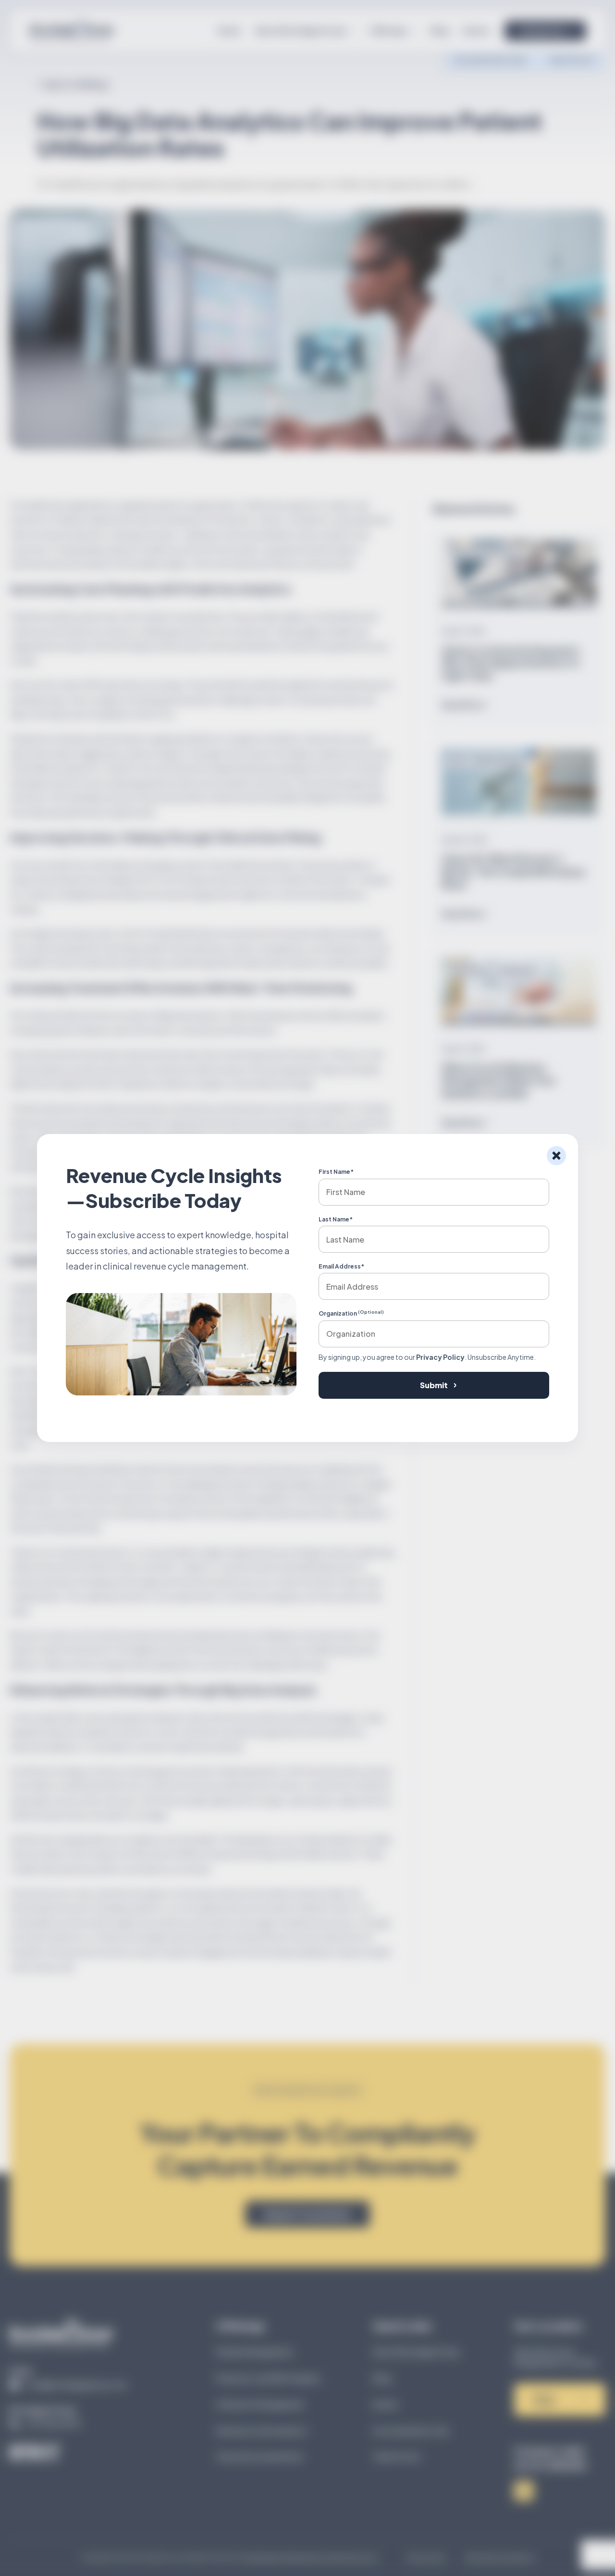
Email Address (341, 1266)
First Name (336, 1172)
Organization (351, 1313)
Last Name (336, 1219)
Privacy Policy (440, 1357)
